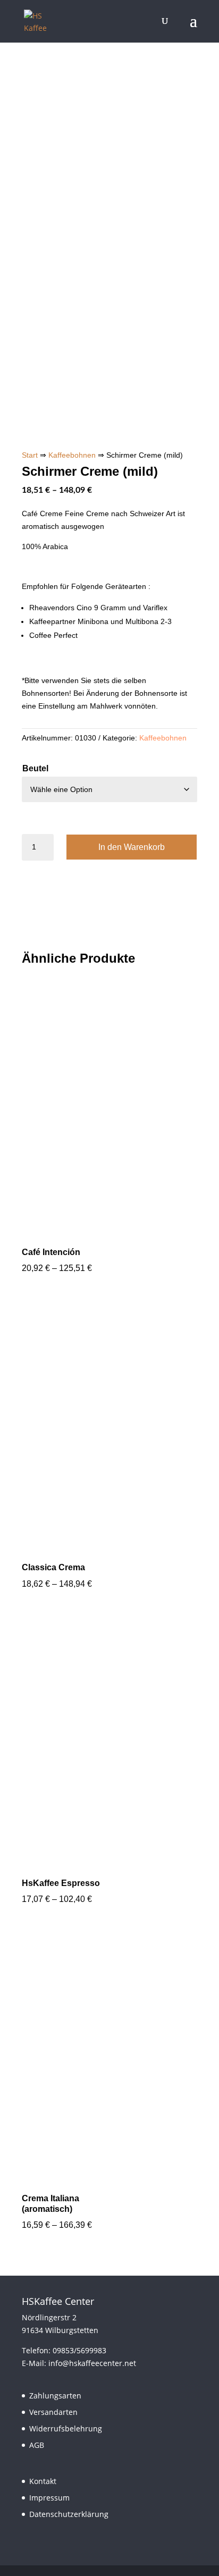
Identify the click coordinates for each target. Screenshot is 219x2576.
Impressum (49, 2498)
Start (30, 455)
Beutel (35, 768)
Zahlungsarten (55, 2396)
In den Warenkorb (132, 847)
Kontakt (43, 2481)
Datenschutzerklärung (69, 2514)
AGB (37, 2445)
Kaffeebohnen (72, 455)
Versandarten (53, 2412)
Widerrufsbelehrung (66, 2428)
